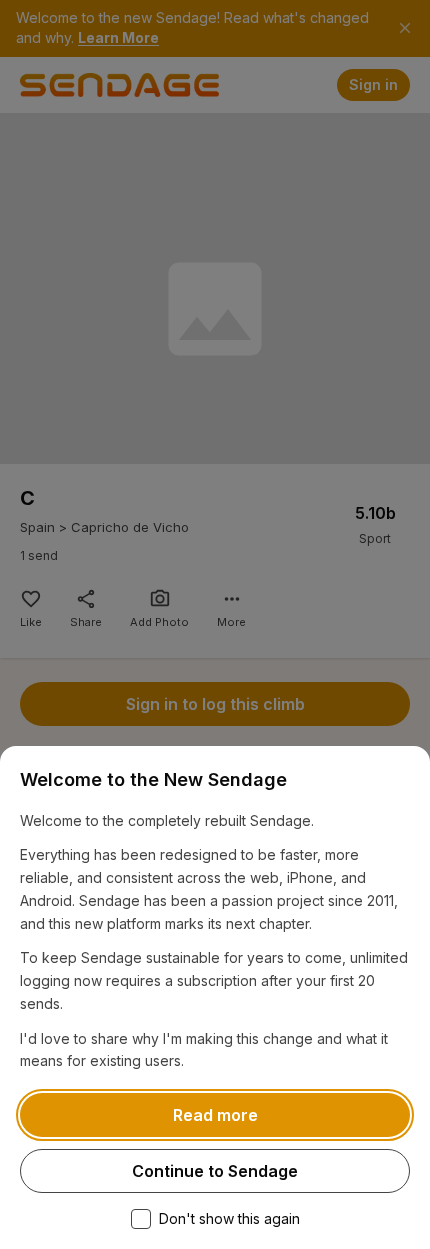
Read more (215, 1115)
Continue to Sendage (215, 1171)
